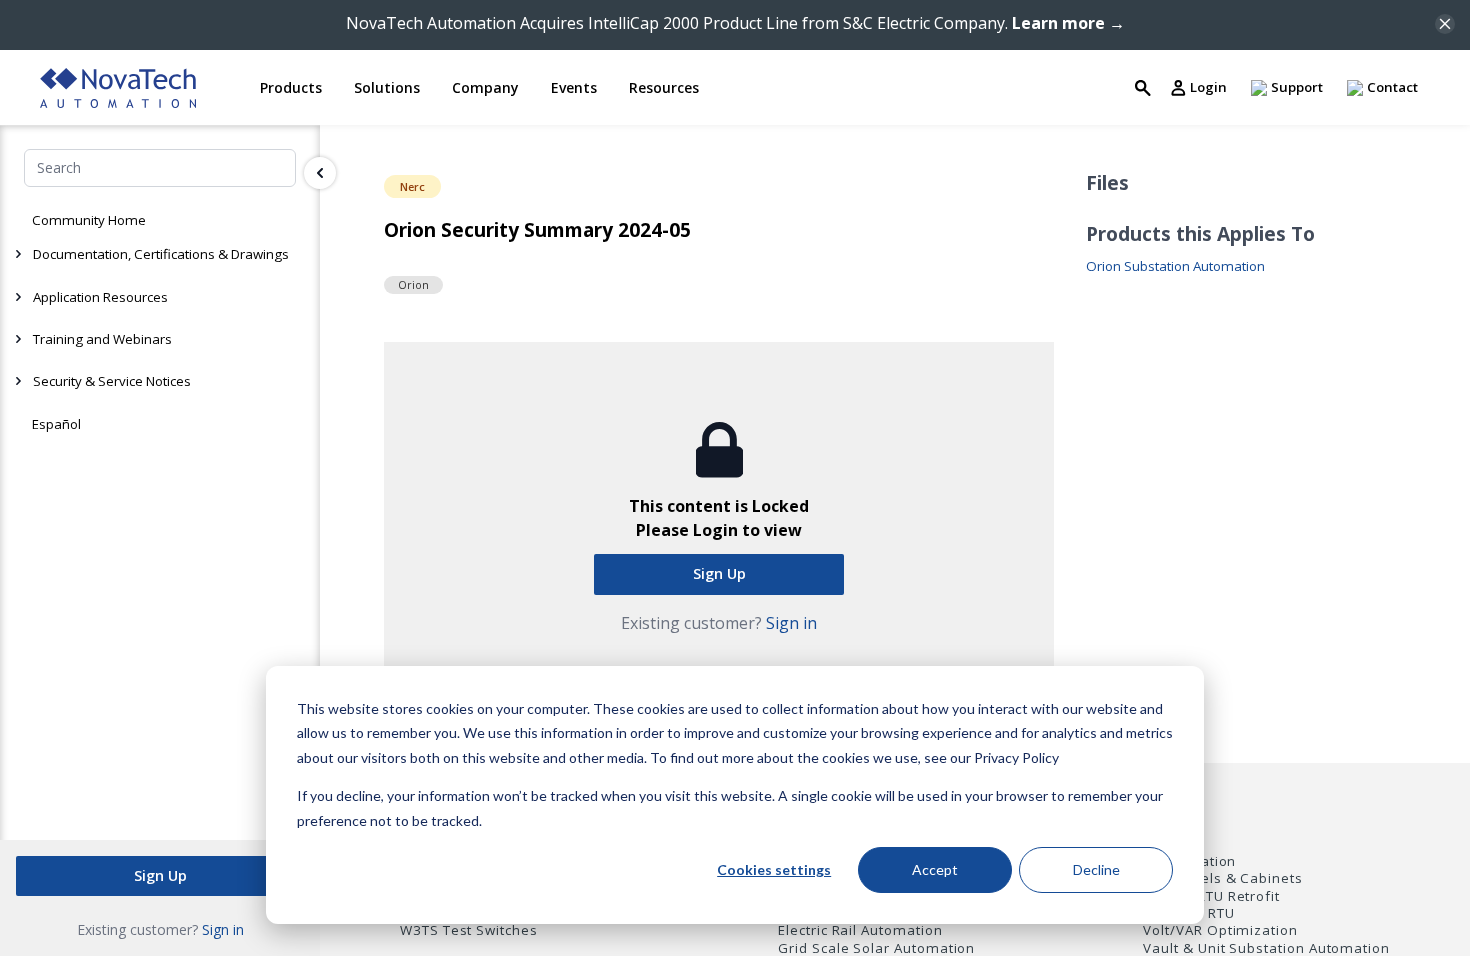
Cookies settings (774, 869)
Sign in (223, 929)
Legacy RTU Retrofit (1211, 896)
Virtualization (1189, 861)
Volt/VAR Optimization (1220, 930)
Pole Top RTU (1188, 913)
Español (56, 424)
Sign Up (160, 875)
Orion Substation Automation (1175, 266)
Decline (1096, 869)
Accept (935, 869)
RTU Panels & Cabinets (1223, 878)
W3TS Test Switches (469, 930)
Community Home (89, 220)
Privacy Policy (1016, 757)
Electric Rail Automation (860, 930)
